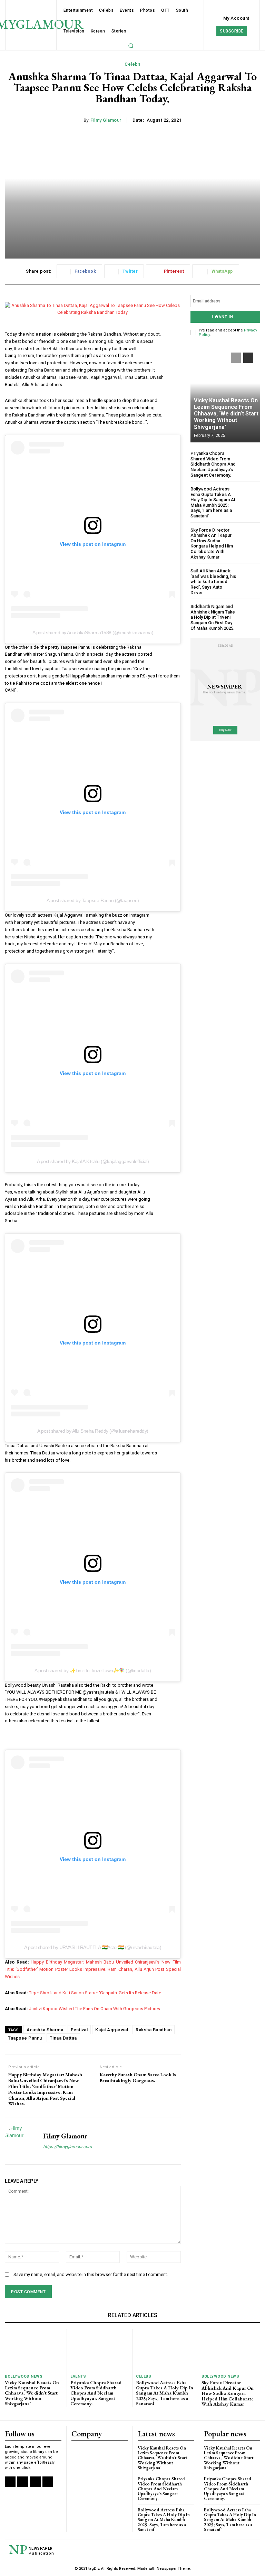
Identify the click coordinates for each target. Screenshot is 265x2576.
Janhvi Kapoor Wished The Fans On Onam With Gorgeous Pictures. (95, 2009)
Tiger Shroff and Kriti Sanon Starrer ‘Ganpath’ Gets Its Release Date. (96, 1993)
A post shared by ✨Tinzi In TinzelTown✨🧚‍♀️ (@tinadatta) (93, 1670)
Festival (79, 2030)
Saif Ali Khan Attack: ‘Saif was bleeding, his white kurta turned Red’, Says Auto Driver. (213, 582)
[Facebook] (10, 2482)
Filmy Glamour (106, 120)
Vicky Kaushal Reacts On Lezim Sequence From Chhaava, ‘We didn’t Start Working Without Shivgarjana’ (226, 414)
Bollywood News (24, 2376)
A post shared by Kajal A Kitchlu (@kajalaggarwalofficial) (93, 1161)
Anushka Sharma (45, 2030)
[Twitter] (35, 2482)
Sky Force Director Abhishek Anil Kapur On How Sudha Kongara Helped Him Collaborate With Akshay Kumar (212, 544)
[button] (131, 46)
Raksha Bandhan (154, 2030)
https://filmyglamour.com (67, 2147)
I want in (223, 317)
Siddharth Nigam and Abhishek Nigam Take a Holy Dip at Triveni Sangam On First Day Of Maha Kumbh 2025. (213, 617)
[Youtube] (48, 2482)
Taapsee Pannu (25, 2038)
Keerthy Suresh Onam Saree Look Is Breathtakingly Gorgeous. (138, 2078)
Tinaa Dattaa (63, 2038)
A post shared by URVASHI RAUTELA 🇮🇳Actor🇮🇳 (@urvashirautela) (93, 1947)
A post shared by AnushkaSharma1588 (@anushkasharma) (93, 633)
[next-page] (248, 358)
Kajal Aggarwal (112, 2030)
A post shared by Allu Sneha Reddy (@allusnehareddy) (93, 1431)
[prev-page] (236, 358)
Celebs (132, 64)
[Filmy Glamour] (21, 2141)
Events (78, 2376)
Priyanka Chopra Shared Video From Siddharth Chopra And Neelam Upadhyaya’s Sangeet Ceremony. (213, 464)
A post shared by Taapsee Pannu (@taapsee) (93, 900)
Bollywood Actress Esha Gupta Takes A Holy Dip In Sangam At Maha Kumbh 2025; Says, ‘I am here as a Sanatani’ (213, 502)
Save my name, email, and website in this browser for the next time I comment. (91, 2274)
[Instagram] (23, 2482)
